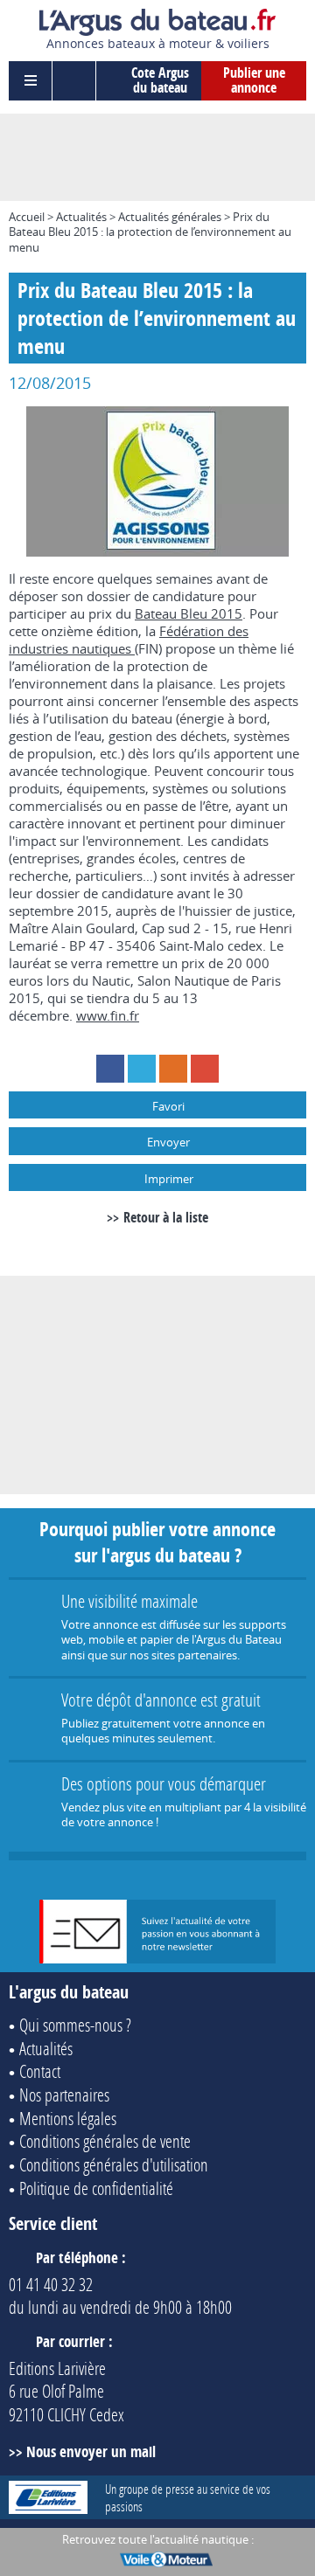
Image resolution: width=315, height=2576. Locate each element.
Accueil (27, 217)
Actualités (81, 217)
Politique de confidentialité (96, 2188)
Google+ (205, 1069)
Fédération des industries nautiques (129, 640)
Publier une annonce (254, 80)
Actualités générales (170, 217)
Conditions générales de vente (105, 2141)
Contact (40, 2071)
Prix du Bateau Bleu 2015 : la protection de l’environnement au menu (150, 232)
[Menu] (31, 81)
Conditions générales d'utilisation (114, 2164)
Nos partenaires (64, 2095)
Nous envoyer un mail (91, 2451)
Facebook (110, 1069)
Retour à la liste (166, 1217)
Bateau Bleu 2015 (189, 613)
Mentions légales (68, 2118)
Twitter (142, 1069)
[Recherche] (74, 81)
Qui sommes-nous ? (75, 2025)
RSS (173, 1069)
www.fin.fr (108, 1015)
